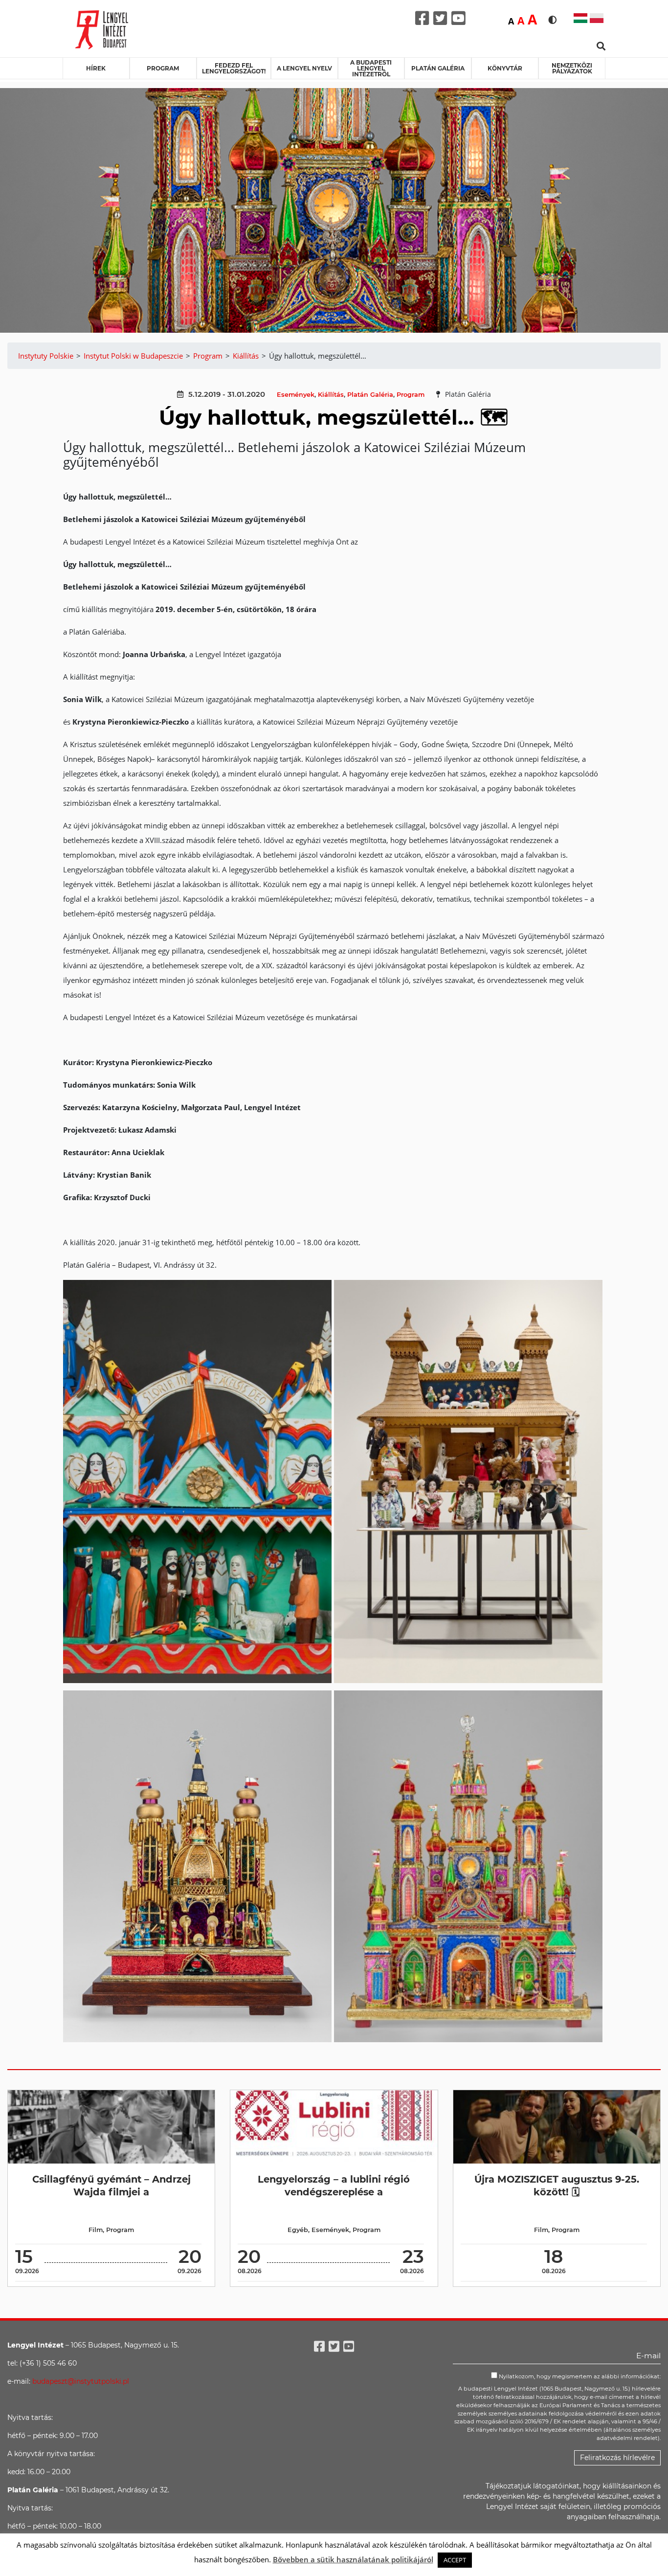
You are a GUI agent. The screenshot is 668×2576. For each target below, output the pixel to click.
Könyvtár (505, 68)
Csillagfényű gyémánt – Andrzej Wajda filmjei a (111, 2185)
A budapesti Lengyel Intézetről (371, 68)
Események (296, 395)
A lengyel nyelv (304, 68)
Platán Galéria (438, 68)
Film (96, 2230)
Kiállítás (331, 395)
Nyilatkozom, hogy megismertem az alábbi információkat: (579, 2376)
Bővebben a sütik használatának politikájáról (353, 2559)
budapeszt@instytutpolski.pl (81, 2381)
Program (163, 68)
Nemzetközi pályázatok (572, 68)
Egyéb (298, 2230)
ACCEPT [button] (455, 2560)
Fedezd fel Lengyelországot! (234, 68)
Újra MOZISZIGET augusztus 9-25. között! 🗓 (557, 2185)
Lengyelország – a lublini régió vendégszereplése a (334, 2185)
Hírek (96, 68)
